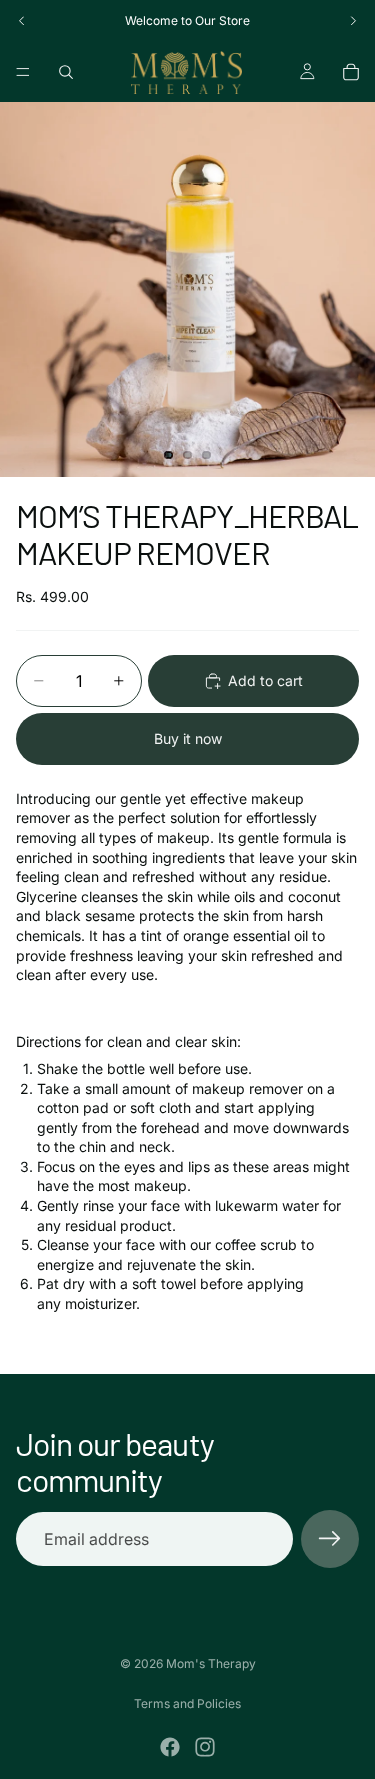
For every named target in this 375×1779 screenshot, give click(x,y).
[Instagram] (205, 1747)
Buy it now (188, 738)
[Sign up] (330, 1539)
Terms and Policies (187, 1703)
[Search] (66, 72)
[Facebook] (170, 1747)
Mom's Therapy (211, 1663)
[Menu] (23, 72)
